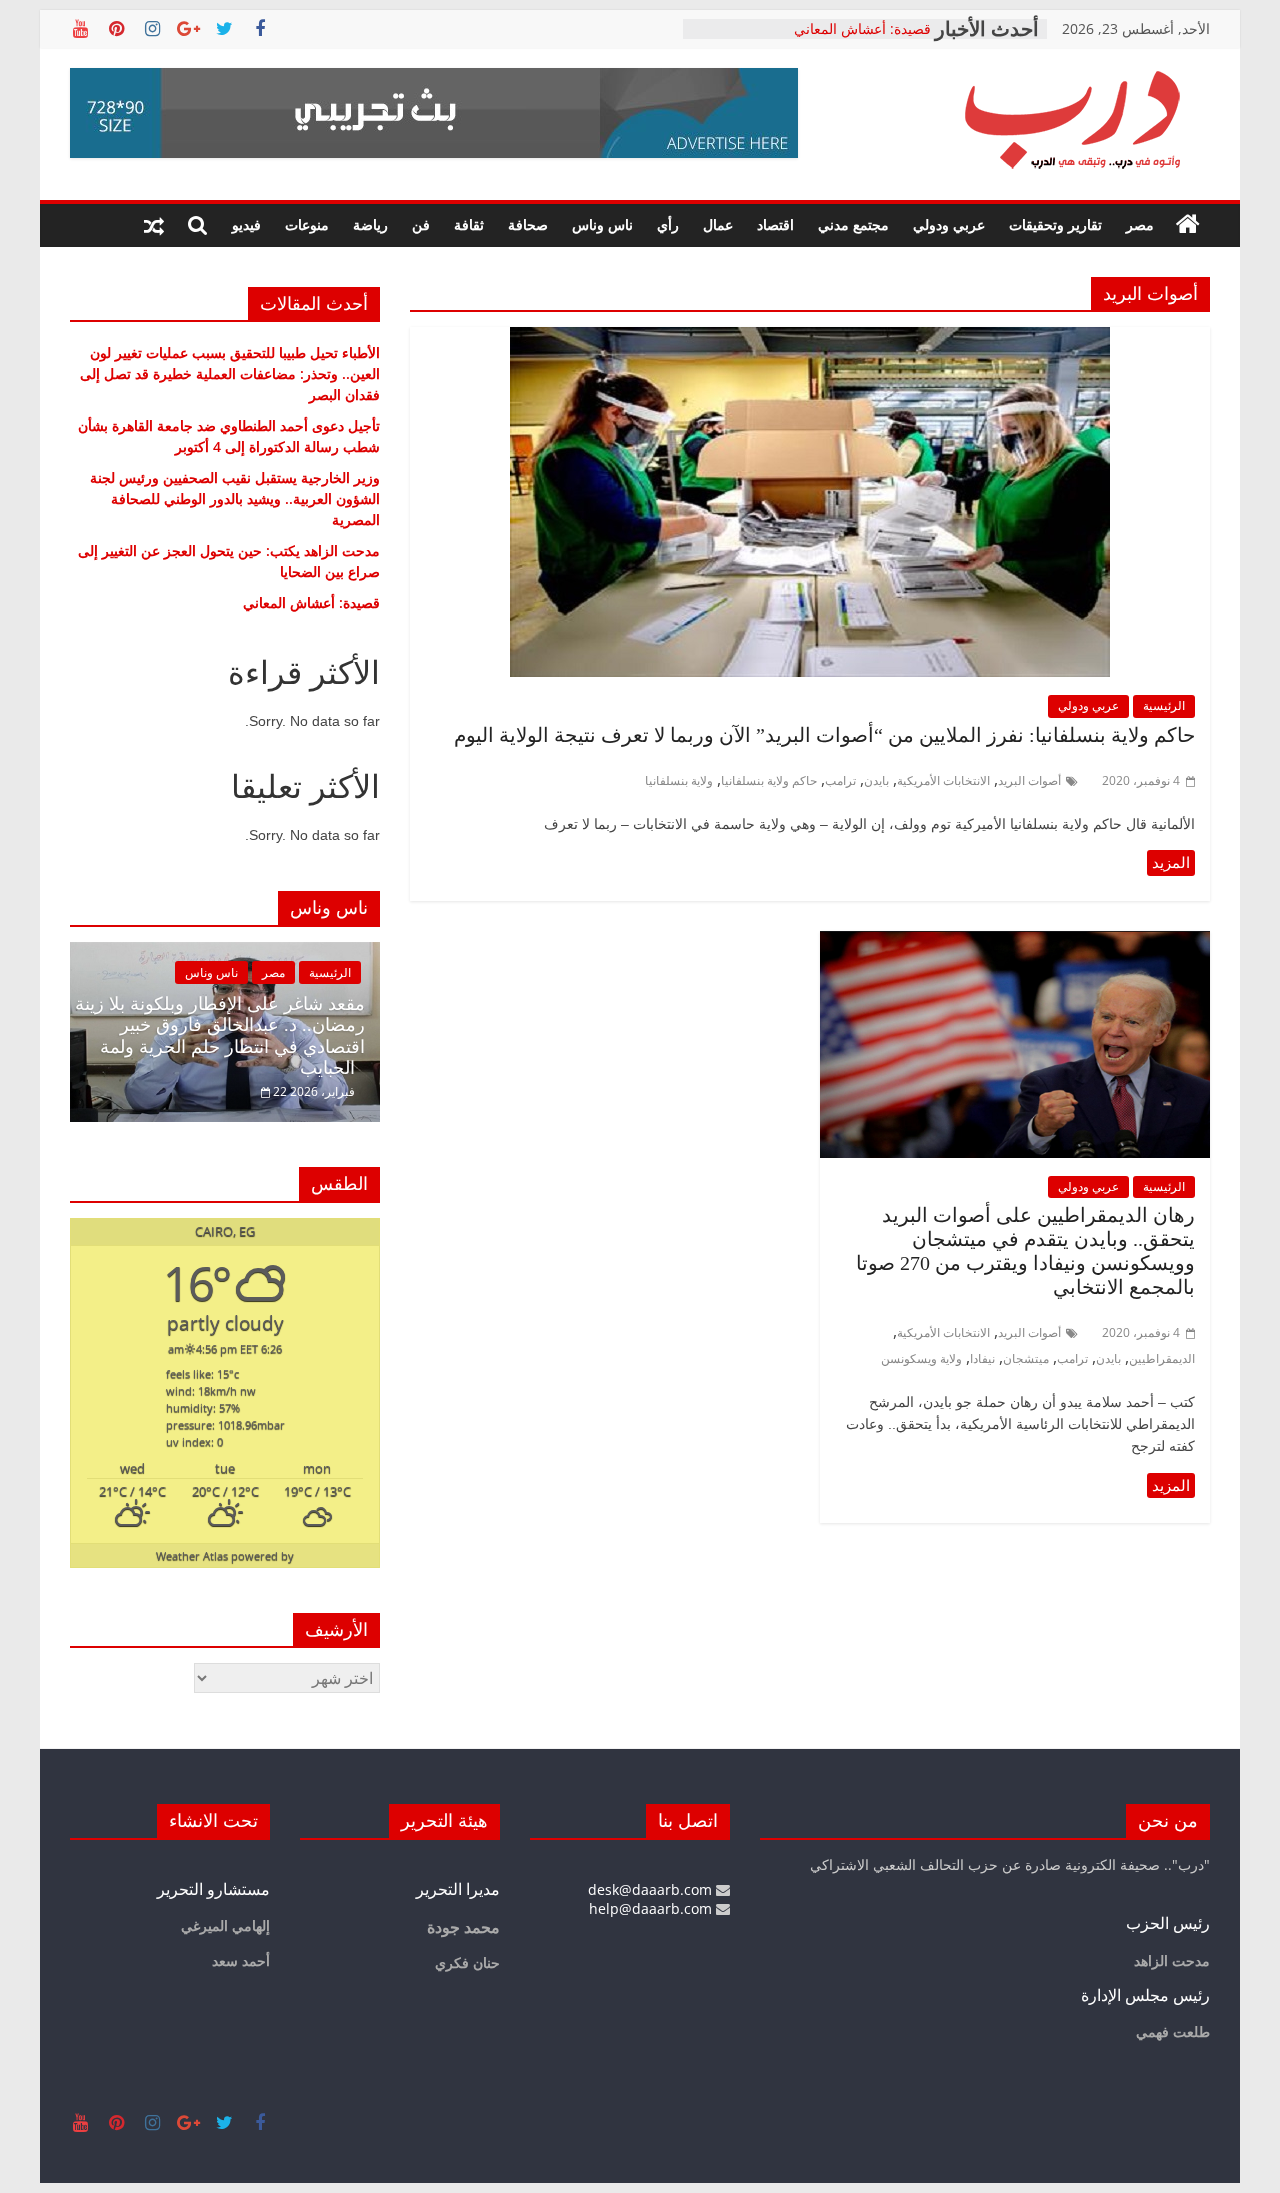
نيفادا (982, 1358)
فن (421, 224)
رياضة (370, 224)
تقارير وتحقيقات (1055, 224)
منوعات (307, 224)
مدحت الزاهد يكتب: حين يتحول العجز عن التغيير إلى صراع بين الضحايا (811, 35)
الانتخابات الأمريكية (943, 780)
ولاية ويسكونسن (921, 1358)
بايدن (876, 780)
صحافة (528, 224)
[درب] (1188, 225)
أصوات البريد (1029, 780)
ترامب (840, 780)
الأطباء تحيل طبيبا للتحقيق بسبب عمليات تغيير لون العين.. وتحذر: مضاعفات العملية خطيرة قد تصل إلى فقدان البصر (230, 373)
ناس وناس (602, 224)
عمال (718, 224)
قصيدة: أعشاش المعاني (311, 602)
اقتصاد (775, 224)
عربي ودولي (949, 224)
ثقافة (469, 224)
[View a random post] (154, 225)
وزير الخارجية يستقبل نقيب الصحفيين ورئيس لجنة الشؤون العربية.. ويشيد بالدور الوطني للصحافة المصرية (235, 498)
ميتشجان (1026, 1358)
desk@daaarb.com (652, 1889)
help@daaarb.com (652, 1908)
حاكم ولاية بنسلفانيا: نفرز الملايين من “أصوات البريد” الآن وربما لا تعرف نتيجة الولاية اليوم (824, 735)
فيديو (246, 224)
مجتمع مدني (853, 224)
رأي (668, 224)
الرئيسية (1164, 705)
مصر (1140, 224)
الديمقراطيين (1162, 1358)
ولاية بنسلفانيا (679, 780)
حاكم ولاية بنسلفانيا (769, 780)
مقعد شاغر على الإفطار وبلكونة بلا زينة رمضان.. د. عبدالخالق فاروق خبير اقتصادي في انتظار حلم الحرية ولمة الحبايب (220, 1036)
